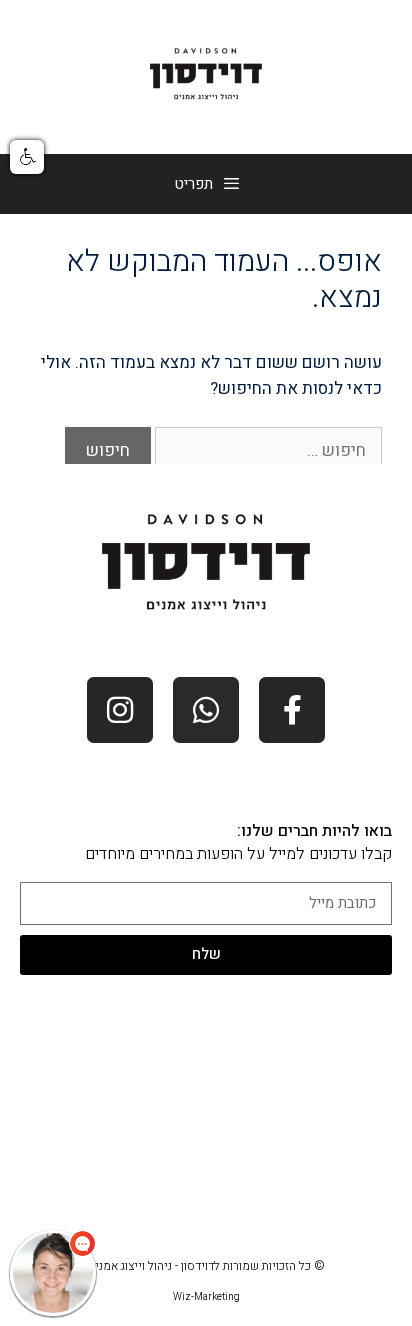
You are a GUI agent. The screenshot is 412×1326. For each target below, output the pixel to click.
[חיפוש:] (266, 450)
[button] (27, 157)
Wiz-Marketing (206, 1297)
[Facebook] (292, 710)
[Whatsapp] (206, 710)
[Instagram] (120, 710)
